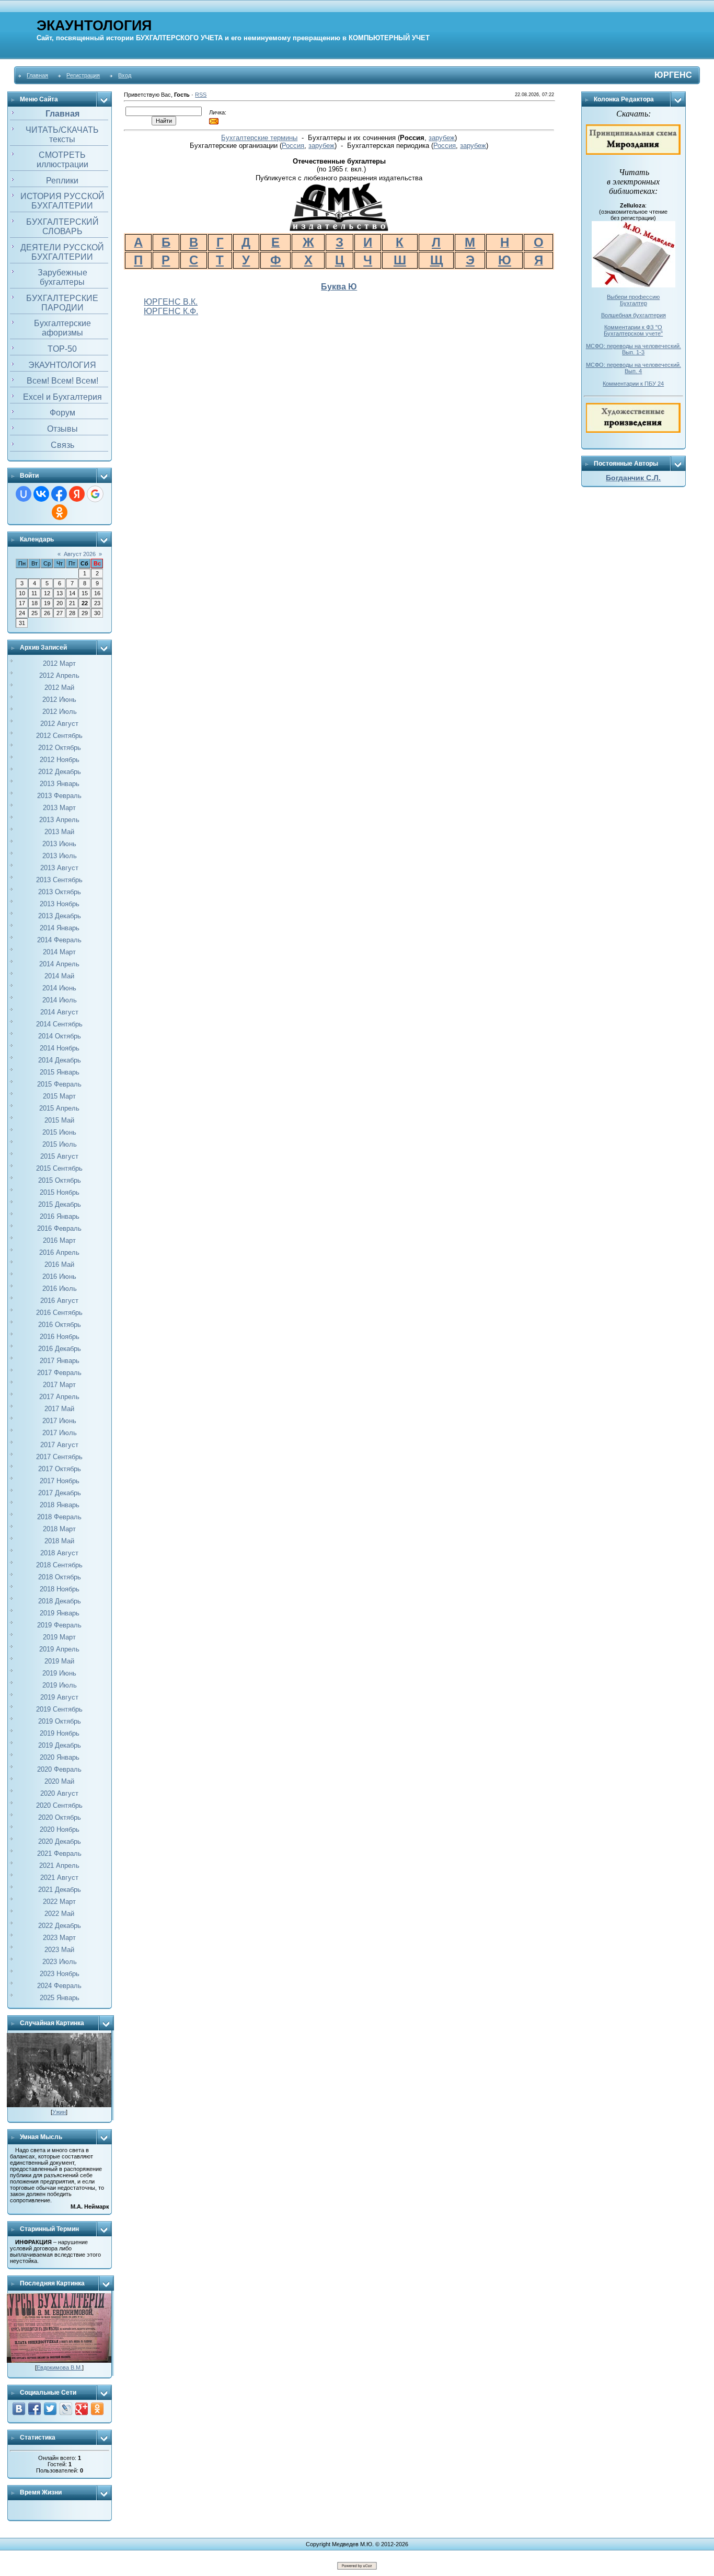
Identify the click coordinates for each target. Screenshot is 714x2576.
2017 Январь (60, 1361)
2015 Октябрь (60, 1180)
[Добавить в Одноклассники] (97, 2409)
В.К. (189, 302)
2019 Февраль (59, 1625)
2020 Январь (60, 1757)
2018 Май (59, 1541)
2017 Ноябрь (60, 1481)
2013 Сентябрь (59, 880)
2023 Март (59, 1938)
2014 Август (59, 1012)
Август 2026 (80, 554)
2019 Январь (60, 1613)
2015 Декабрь (60, 1204)
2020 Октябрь (60, 1817)
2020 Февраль (59, 1769)
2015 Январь (60, 1072)
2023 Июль (60, 1962)
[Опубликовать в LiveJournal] (66, 2409)
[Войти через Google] (95, 494)
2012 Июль (60, 712)
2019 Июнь (59, 1673)
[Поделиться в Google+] (82, 2409)
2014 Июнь (59, 988)
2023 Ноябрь (60, 1974)
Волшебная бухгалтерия (634, 315)
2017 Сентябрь (59, 1457)
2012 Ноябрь (60, 760)
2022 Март (59, 1902)
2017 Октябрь (60, 1469)
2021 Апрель (59, 1865)
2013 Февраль (59, 796)
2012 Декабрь (60, 772)
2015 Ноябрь (60, 1192)
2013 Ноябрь (60, 904)
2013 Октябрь (60, 892)
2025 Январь (60, 1998)
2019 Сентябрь (59, 1709)
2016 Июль (60, 1289)
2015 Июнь (59, 1132)
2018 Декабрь (60, 1601)
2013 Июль (60, 856)
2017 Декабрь (60, 1493)
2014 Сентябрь (59, 1024)
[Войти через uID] (24, 494)
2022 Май (59, 1914)
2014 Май (59, 976)
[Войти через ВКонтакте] (41, 494)
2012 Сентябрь (59, 736)
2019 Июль (60, 1685)
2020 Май (59, 1781)
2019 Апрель (59, 1649)
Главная (37, 75)
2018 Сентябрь (59, 1565)
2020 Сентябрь (59, 1805)
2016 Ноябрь (60, 1337)
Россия (293, 146)
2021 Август (59, 1878)
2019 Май (59, 1661)
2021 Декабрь (60, 1890)
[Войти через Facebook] (59, 494)
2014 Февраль (59, 940)
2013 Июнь (59, 844)
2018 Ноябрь (60, 1589)
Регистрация (83, 75)
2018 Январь (60, 1505)
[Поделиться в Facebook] (34, 2409)
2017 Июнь (59, 1421)
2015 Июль (60, 1144)
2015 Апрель (59, 1108)
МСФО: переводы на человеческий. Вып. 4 (634, 368)
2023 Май (59, 1950)
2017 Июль (60, 1433)
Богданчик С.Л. (633, 478)
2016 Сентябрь (59, 1313)
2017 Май (59, 1409)
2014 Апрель (59, 964)
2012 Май (59, 688)
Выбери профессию (633, 297)
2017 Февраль (59, 1373)
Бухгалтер (634, 303)
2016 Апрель (59, 1252)
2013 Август (59, 868)
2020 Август (59, 1793)
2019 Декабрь (60, 1745)
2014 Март (59, 952)
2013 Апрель (59, 820)
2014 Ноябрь (60, 1048)
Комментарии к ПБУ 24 (633, 384)
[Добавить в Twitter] (50, 2409)
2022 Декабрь (60, 1926)
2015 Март (59, 1096)
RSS (201, 95)
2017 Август (59, 1445)
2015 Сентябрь (59, 1168)
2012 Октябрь (60, 748)
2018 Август (59, 1553)
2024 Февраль (59, 1986)
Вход (125, 75)
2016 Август (59, 1301)
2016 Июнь (59, 1277)
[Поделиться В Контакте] (19, 2409)
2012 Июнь (59, 700)
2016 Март (59, 1240)
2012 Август (59, 724)
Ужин (59, 2112)
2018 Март (59, 1529)
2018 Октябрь (60, 1577)
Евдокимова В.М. (59, 2367)
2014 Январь (60, 928)
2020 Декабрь (60, 1841)
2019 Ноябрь (60, 1733)
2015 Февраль (59, 1084)
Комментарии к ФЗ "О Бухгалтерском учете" (633, 330)
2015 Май (59, 1120)
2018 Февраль (59, 1517)
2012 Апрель (59, 675)
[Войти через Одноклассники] (60, 512)
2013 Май (59, 832)
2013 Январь (60, 784)
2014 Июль (60, 1000)
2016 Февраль (59, 1228)
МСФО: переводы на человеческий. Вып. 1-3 (634, 349)
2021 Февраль (59, 1853)
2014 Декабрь (60, 1060)
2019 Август (59, 1697)
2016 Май (59, 1264)
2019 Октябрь (60, 1721)
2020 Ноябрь (60, 1829)
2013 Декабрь (60, 916)
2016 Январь (60, 1216)
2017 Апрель (59, 1397)
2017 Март (59, 1385)
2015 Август (59, 1156)
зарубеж (442, 138)
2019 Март (59, 1637)
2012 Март (59, 663)
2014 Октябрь (60, 1036)
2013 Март (59, 808)
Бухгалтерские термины (259, 138)
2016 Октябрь (60, 1325)
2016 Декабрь (60, 1349)
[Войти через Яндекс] (77, 494)
